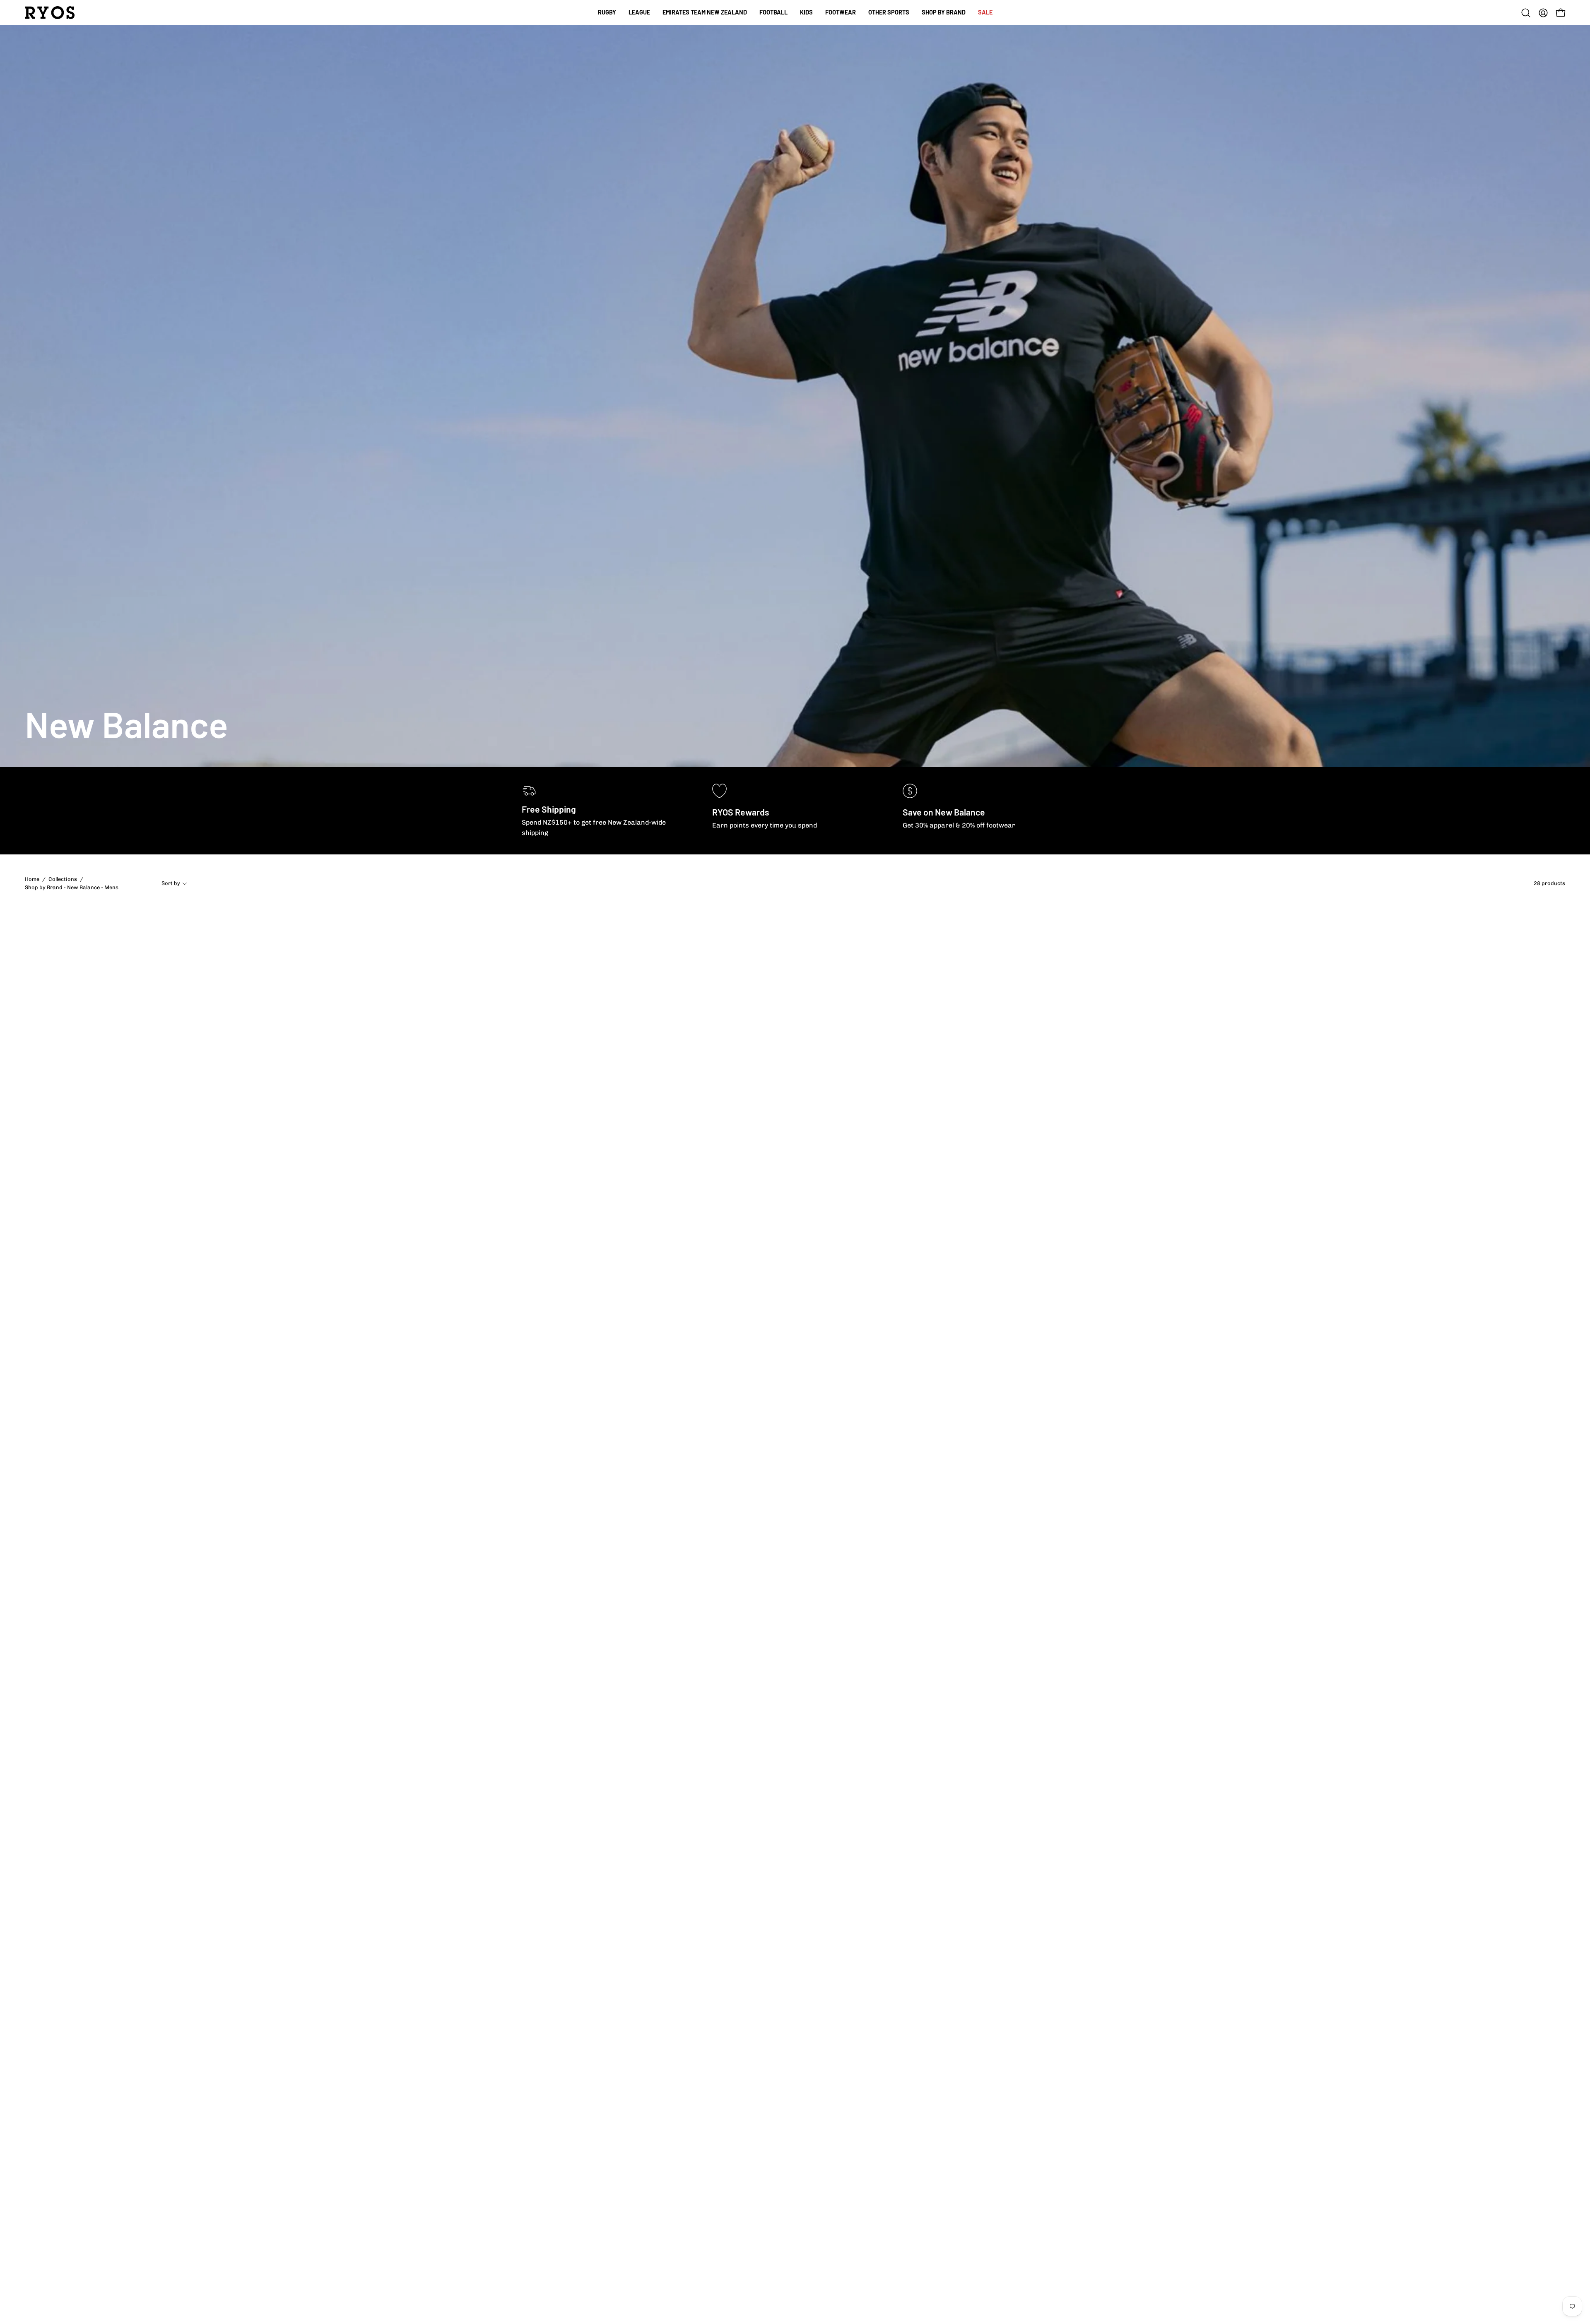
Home (32, 879)
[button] (773, 13)
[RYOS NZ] (50, 13)
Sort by (171, 883)
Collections (63, 879)
